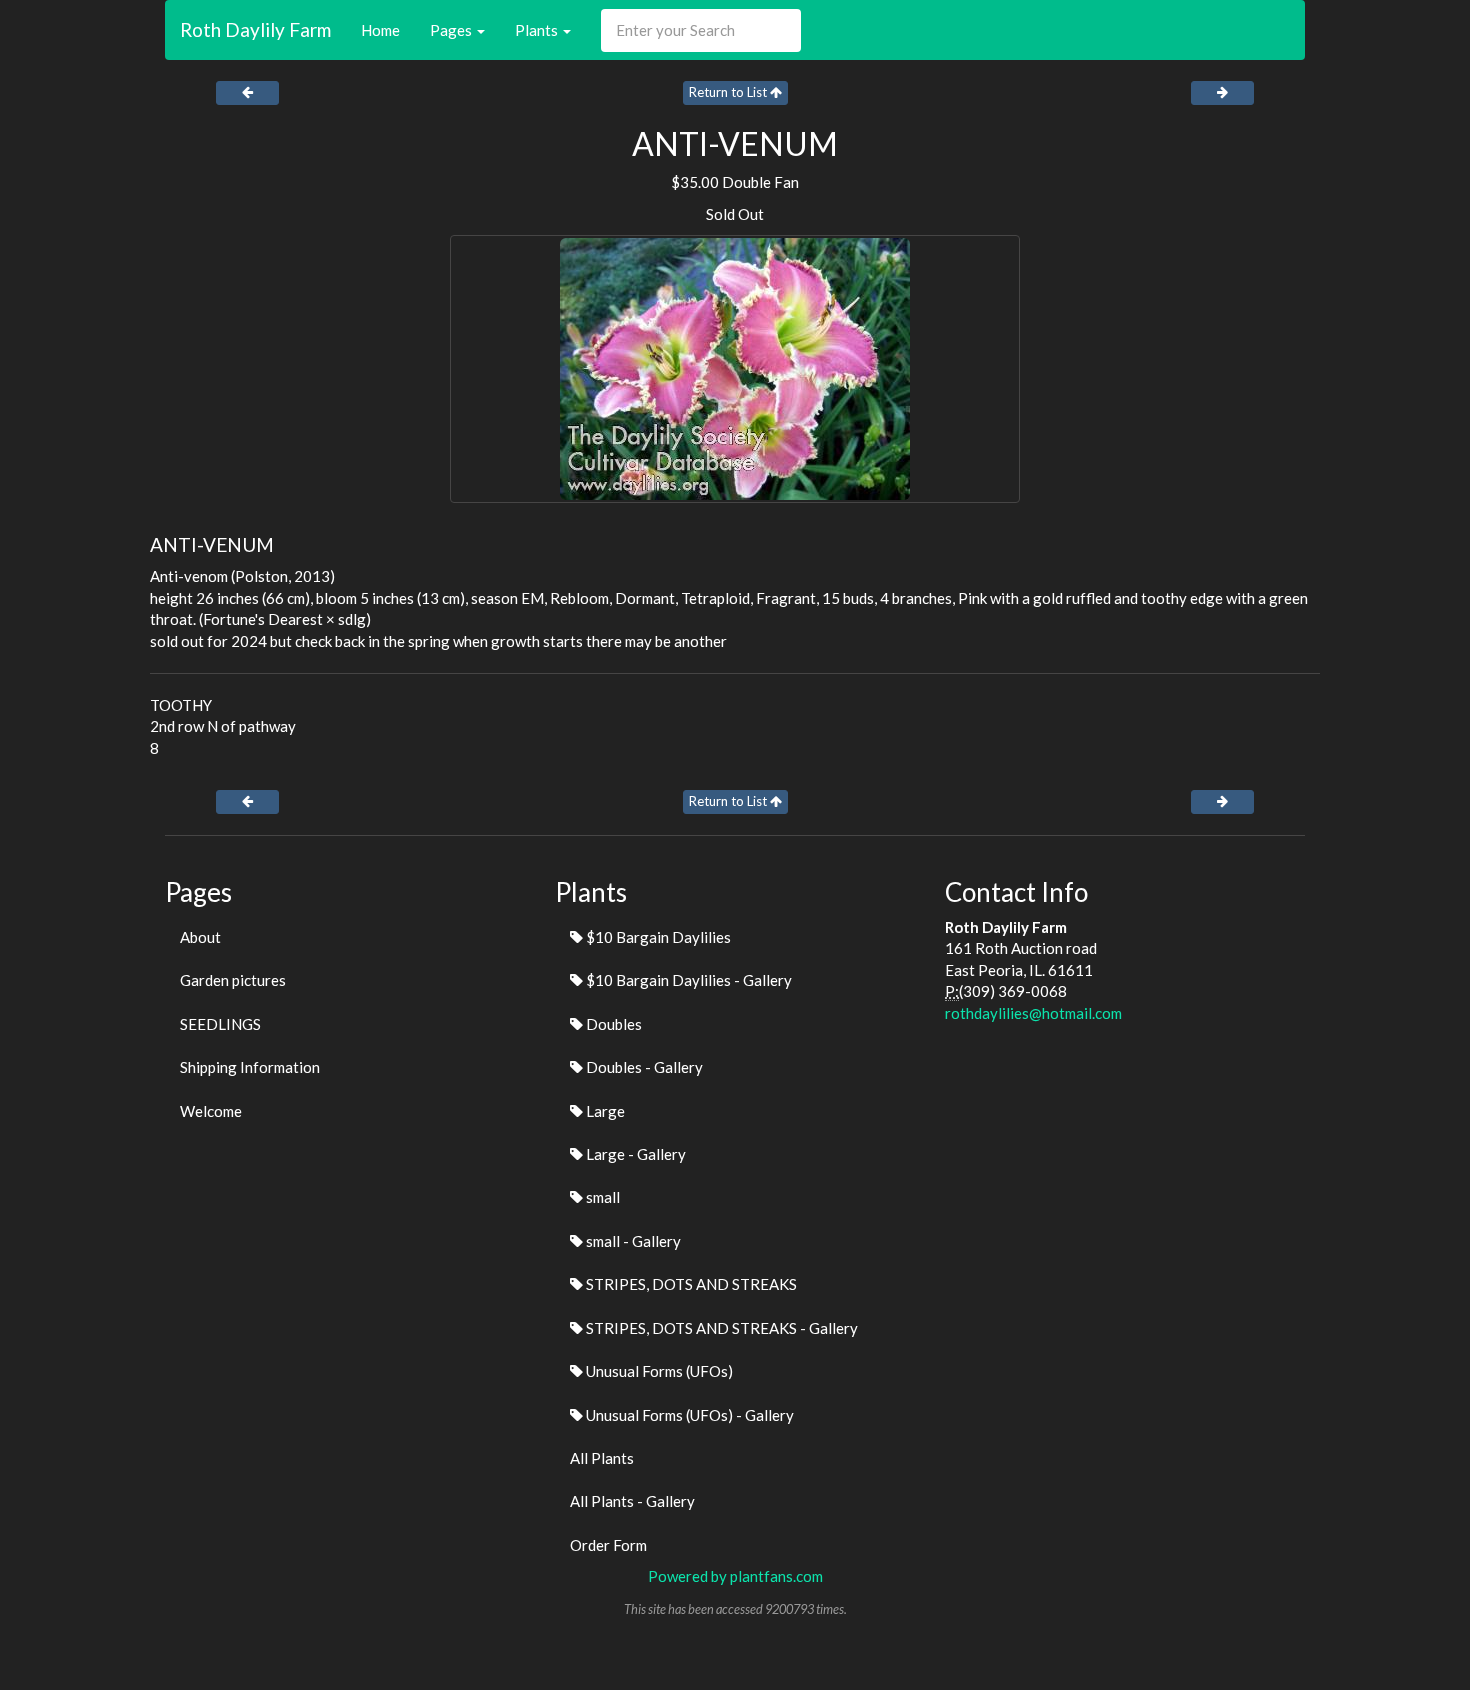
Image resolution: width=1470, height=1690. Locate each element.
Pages (452, 30)
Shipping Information (250, 1067)
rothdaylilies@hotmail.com (1033, 1013)
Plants (538, 30)
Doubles (612, 1024)
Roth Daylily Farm (255, 29)
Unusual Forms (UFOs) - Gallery (688, 1415)
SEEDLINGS (220, 1024)
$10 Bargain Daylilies (657, 937)
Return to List (729, 92)
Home (380, 30)
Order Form (608, 1545)
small (601, 1197)
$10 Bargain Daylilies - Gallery (687, 980)
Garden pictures (233, 980)
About (200, 937)
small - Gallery (632, 1241)
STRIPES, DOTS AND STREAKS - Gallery (720, 1328)
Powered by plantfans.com (735, 1576)
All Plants (602, 1458)
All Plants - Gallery (632, 1501)
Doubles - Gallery (643, 1067)
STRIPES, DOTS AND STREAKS (690, 1284)
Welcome (211, 1111)
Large (604, 1111)
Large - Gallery (634, 1154)
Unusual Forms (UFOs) (658, 1371)
